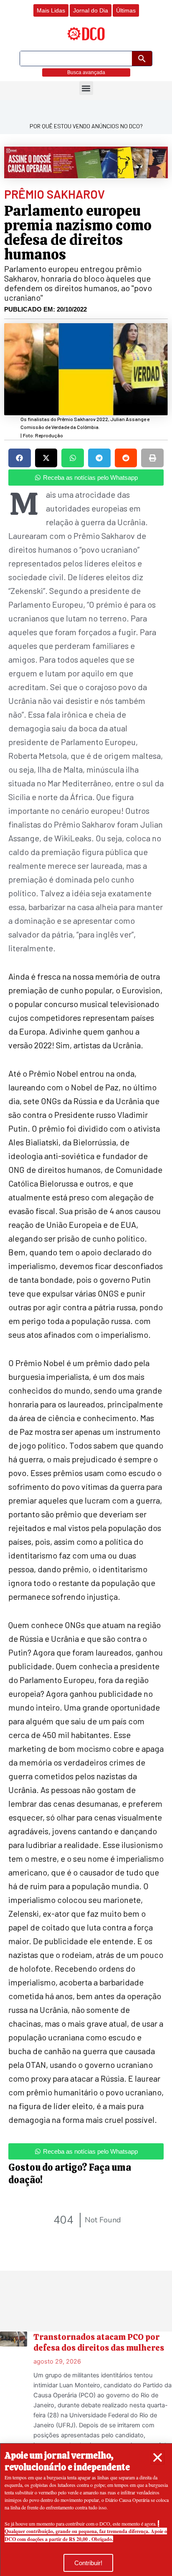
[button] (158, 2458)
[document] (86, 1288)
